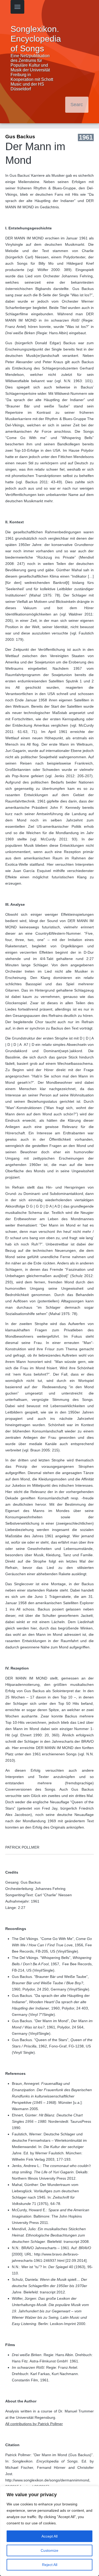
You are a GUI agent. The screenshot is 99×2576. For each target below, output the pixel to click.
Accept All (49, 2536)
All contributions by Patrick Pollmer (34, 2424)
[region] (49, 2531)
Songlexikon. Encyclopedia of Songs (36, 39)
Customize (49, 2550)
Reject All (50, 2565)
